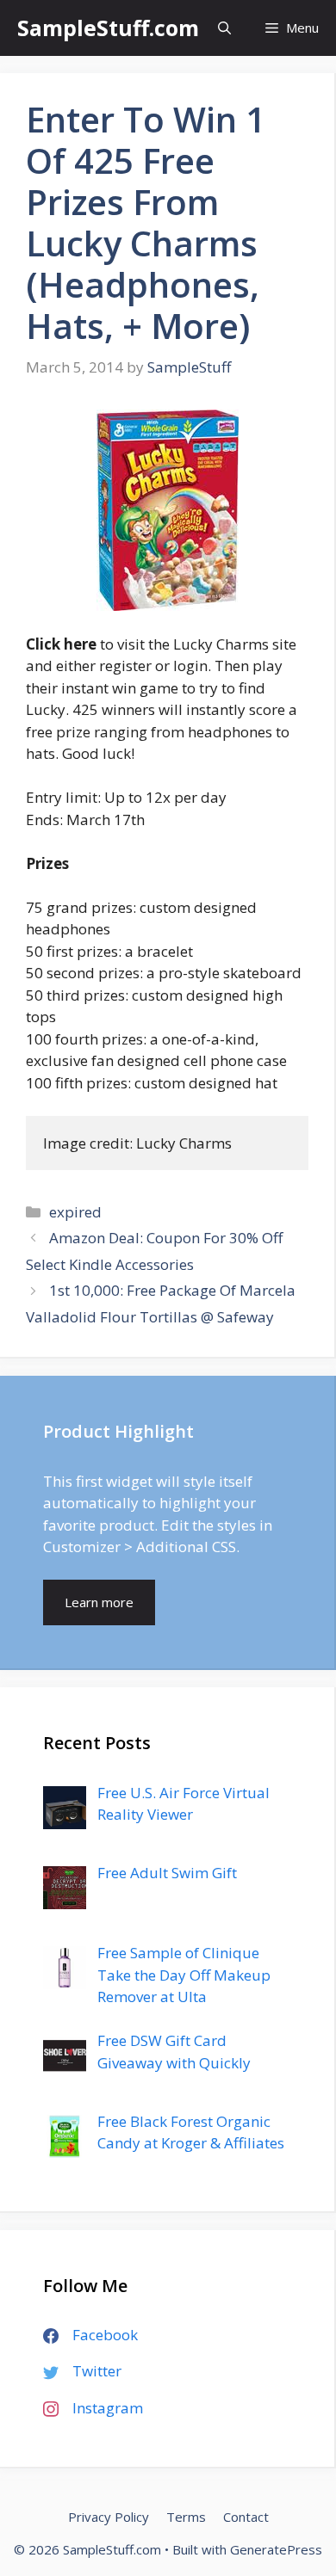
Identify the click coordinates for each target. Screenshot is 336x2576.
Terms (186, 2517)
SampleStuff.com (108, 28)
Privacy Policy (109, 2517)
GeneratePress (276, 2549)
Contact (246, 2517)
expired (75, 1212)
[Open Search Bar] (224, 28)
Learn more (99, 1602)
